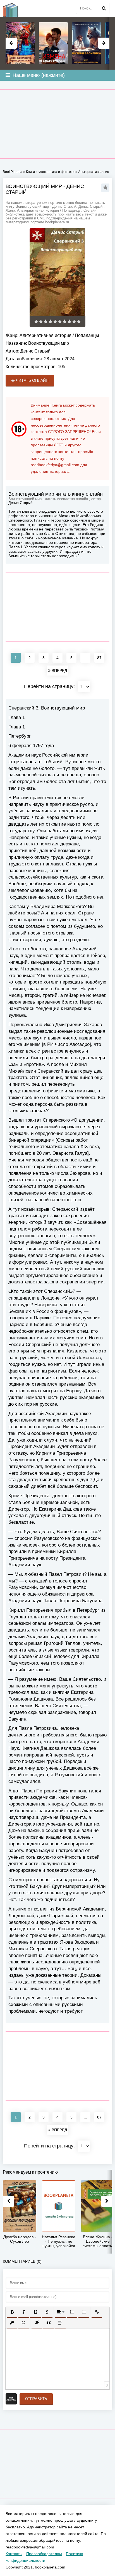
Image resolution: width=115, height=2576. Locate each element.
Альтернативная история (45, 335)
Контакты (14, 2554)
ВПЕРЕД (59, 671)
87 (99, 658)
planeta (14, 8)
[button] (12, 2312)
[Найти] (104, 8)
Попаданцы (87, 335)
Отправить (36, 2399)
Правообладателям (44, 2554)
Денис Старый (35, 351)
